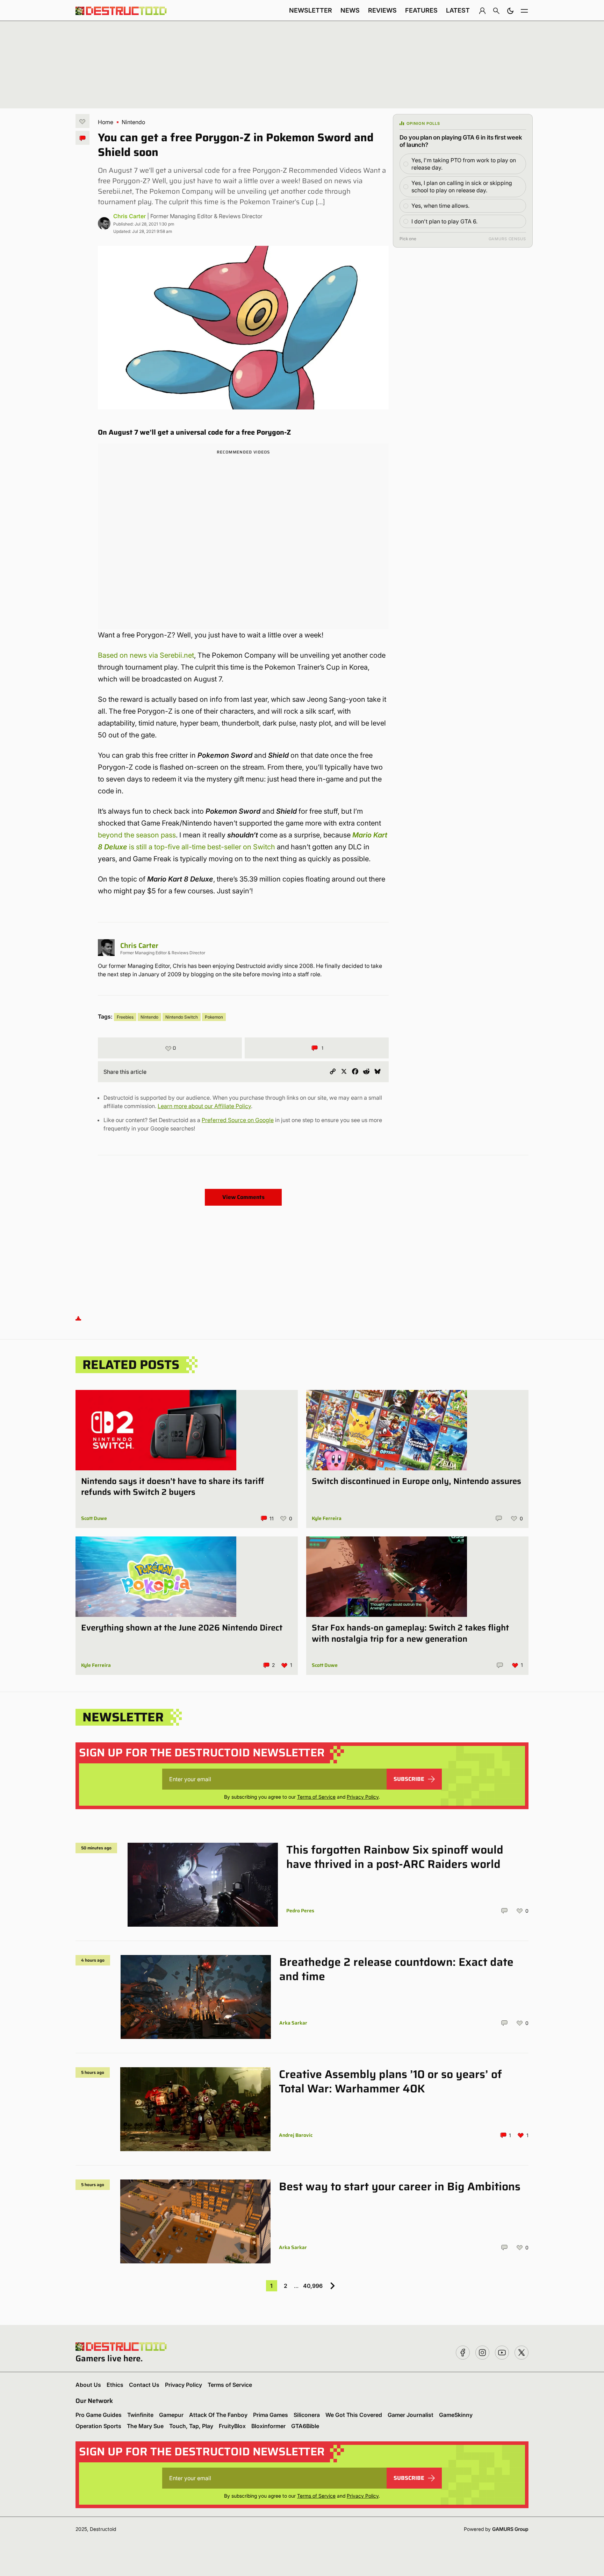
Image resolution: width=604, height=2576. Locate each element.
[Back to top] (78, 1318)
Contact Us (144, 2385)
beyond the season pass (137, 835)
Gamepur (171, 2415)
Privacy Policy (363, 1797)
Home (106, 122)
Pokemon (214, 1017)
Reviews (382, 10)
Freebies (125, 1017)
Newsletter (311, 10)
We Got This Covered (354, 2415)
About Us (88, 2385)
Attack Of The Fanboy (218, 2415)
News (350, 10)
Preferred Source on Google (238, 1120)
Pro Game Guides (99, 2415)
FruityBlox (232, 2426)
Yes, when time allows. (440, 206)
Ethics (115, 2385)
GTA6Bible (305, 2426)
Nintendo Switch (182, 1017)
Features (421, 10)
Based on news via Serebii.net (146, 655)
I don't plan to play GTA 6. (444, 221)
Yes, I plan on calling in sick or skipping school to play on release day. (462, 187)
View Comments (243, 1197)
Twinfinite (140, 2415)
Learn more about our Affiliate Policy (204, 1106)
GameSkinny (456, 2415)
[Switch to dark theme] (510, 10)
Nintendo (133, 122)
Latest (458, 10)
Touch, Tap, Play (191, 2426)
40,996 (313, 2286)
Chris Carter (130, 216)
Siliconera (307, 2415)
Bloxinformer (268, 2426)
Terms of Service (316, 1797)
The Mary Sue (145, 2426)
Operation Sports (98, 2426)
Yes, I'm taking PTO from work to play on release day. (464, 164)
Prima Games (271, 2415)
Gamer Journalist (411, 2415)
